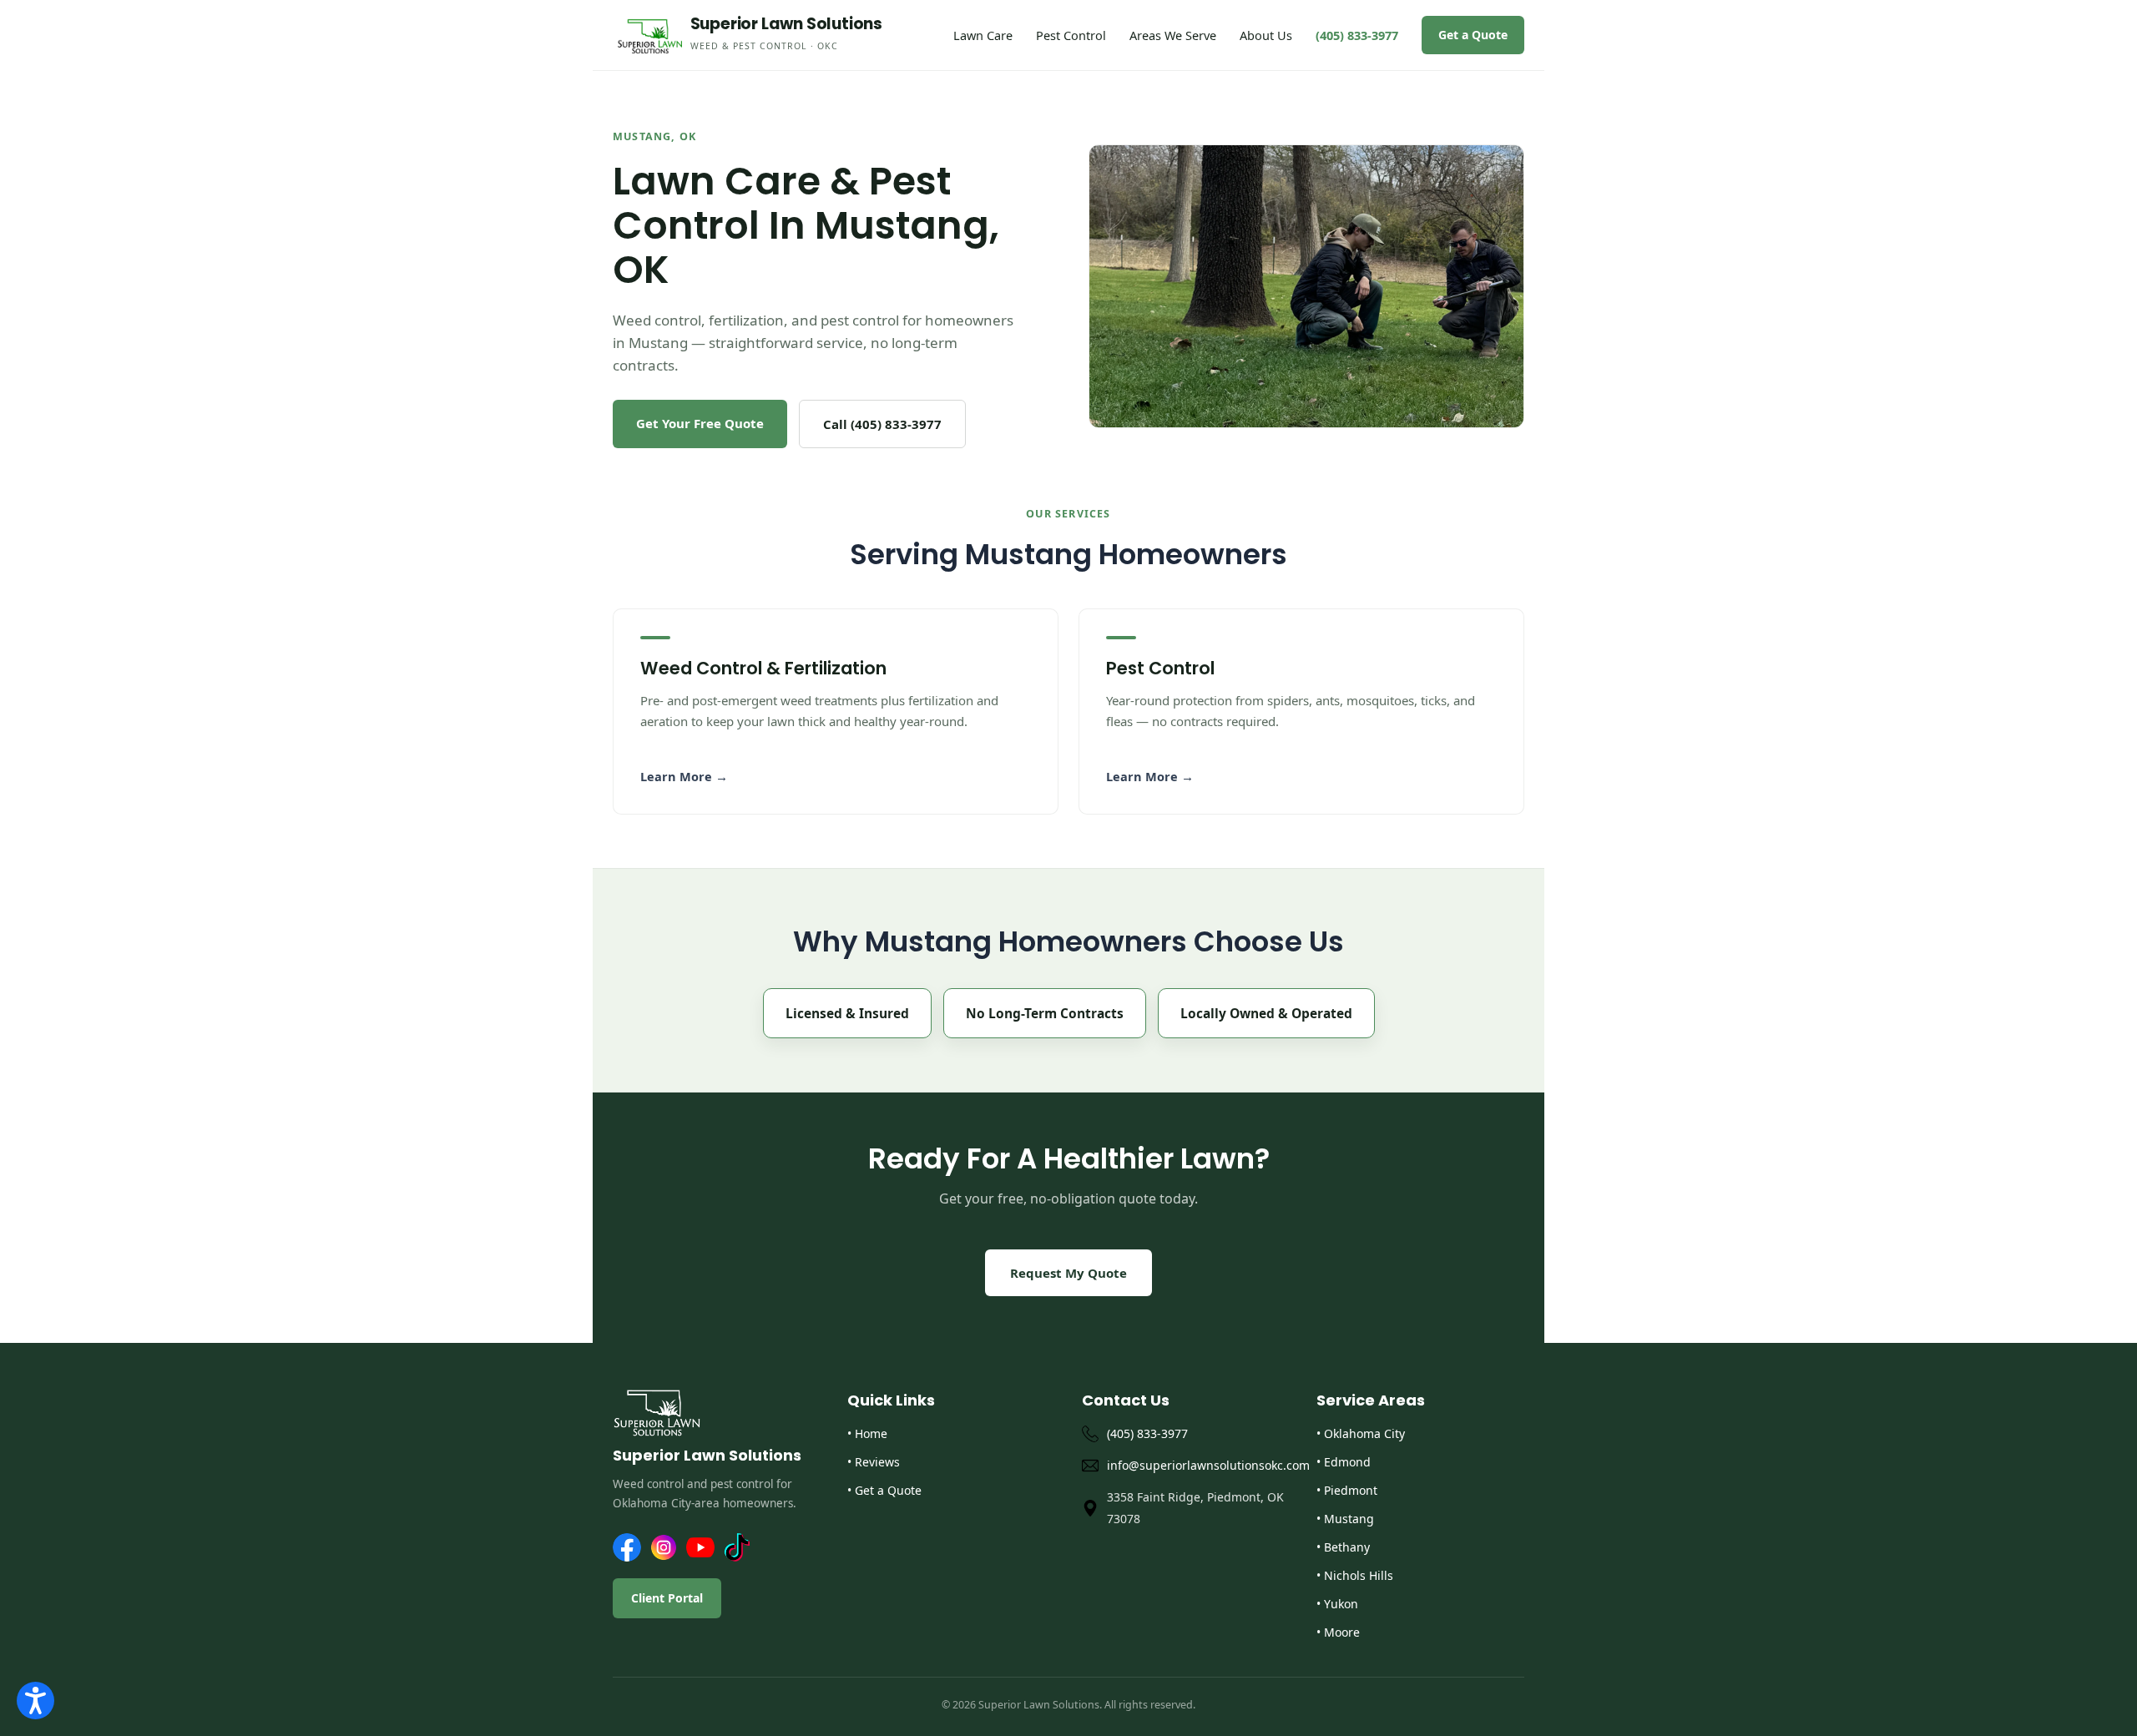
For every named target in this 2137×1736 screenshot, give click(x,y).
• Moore (1338, 1632)
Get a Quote (1473, 35)
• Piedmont (1347, 1490)
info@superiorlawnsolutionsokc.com (1198, 1465)
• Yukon (1337, 1604)
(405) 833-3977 (1357, 35)
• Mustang (1345, 1519)
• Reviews (874, 1462)
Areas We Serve (1173, 35)
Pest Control (1071, 35)
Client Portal (667, 1598)
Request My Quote (1068, 1273)
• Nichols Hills (1355, 1575)
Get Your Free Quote (700, 423)
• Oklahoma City (1361, 1433)
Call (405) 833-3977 (882, 424)
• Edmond (1344, 1462)
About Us (1266, 35)
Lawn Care (983, 35)
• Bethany (1343, 1547)
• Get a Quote (884, 1490)
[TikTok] (737, 1547)
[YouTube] (700, 1547)
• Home (867, 1433)
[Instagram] (664, 1547)
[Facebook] (627, 1547)
